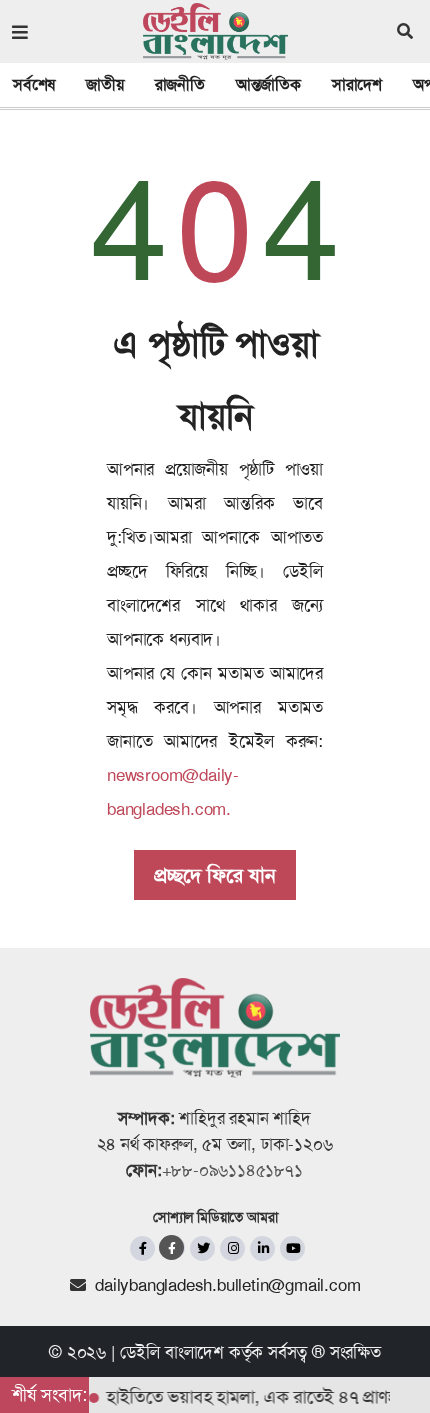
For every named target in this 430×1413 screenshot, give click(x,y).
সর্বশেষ (34, 84)
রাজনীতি (180, 84)
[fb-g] (172, 1247)
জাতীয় (104, 84)
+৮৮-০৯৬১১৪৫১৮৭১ (232, 1170)
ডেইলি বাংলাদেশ (172, 1352)
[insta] (232, 1248)
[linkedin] (262, 1248)
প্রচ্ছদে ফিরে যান (215, 875)
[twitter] (202, 1248)
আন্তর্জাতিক (268, 84)
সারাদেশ (357, 84)
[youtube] (292, 1248)
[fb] (142, 1248)
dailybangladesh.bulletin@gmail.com (227, 1285)
